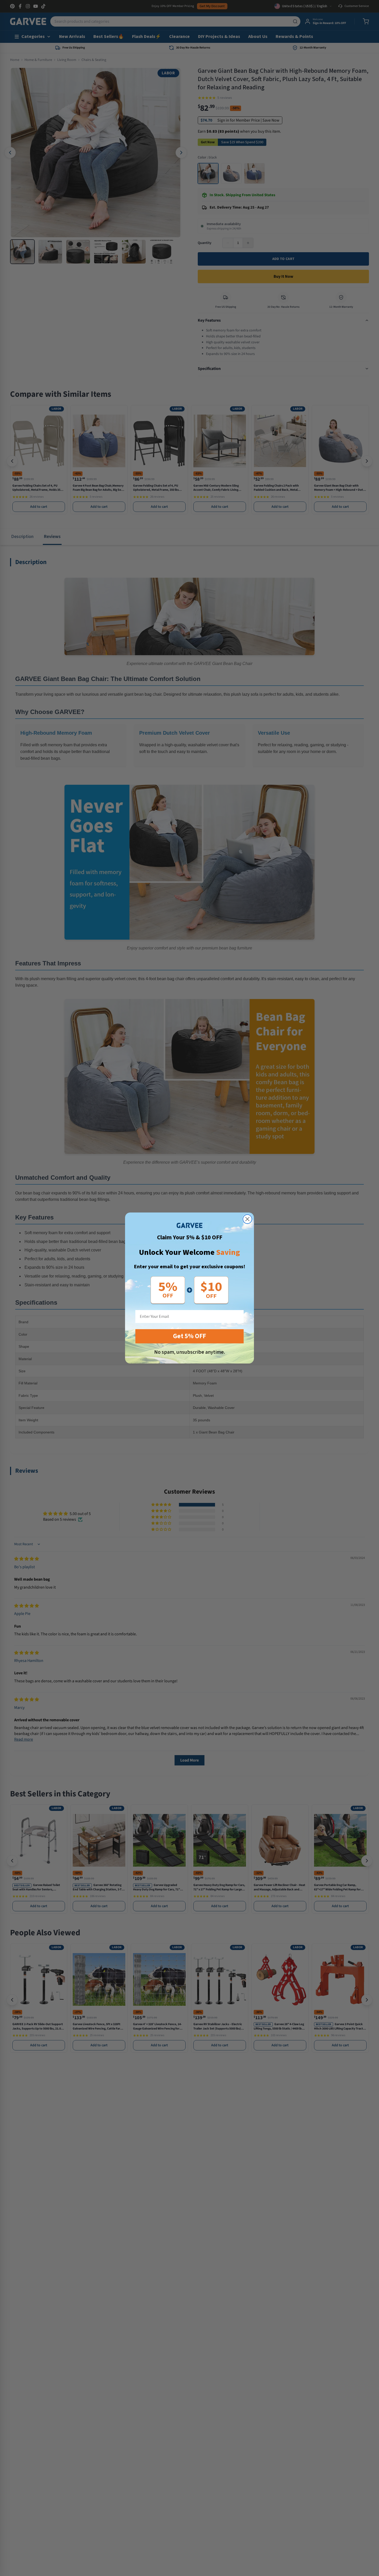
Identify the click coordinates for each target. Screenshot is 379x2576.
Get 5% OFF (190, 1336)
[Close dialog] (247, 1219)
